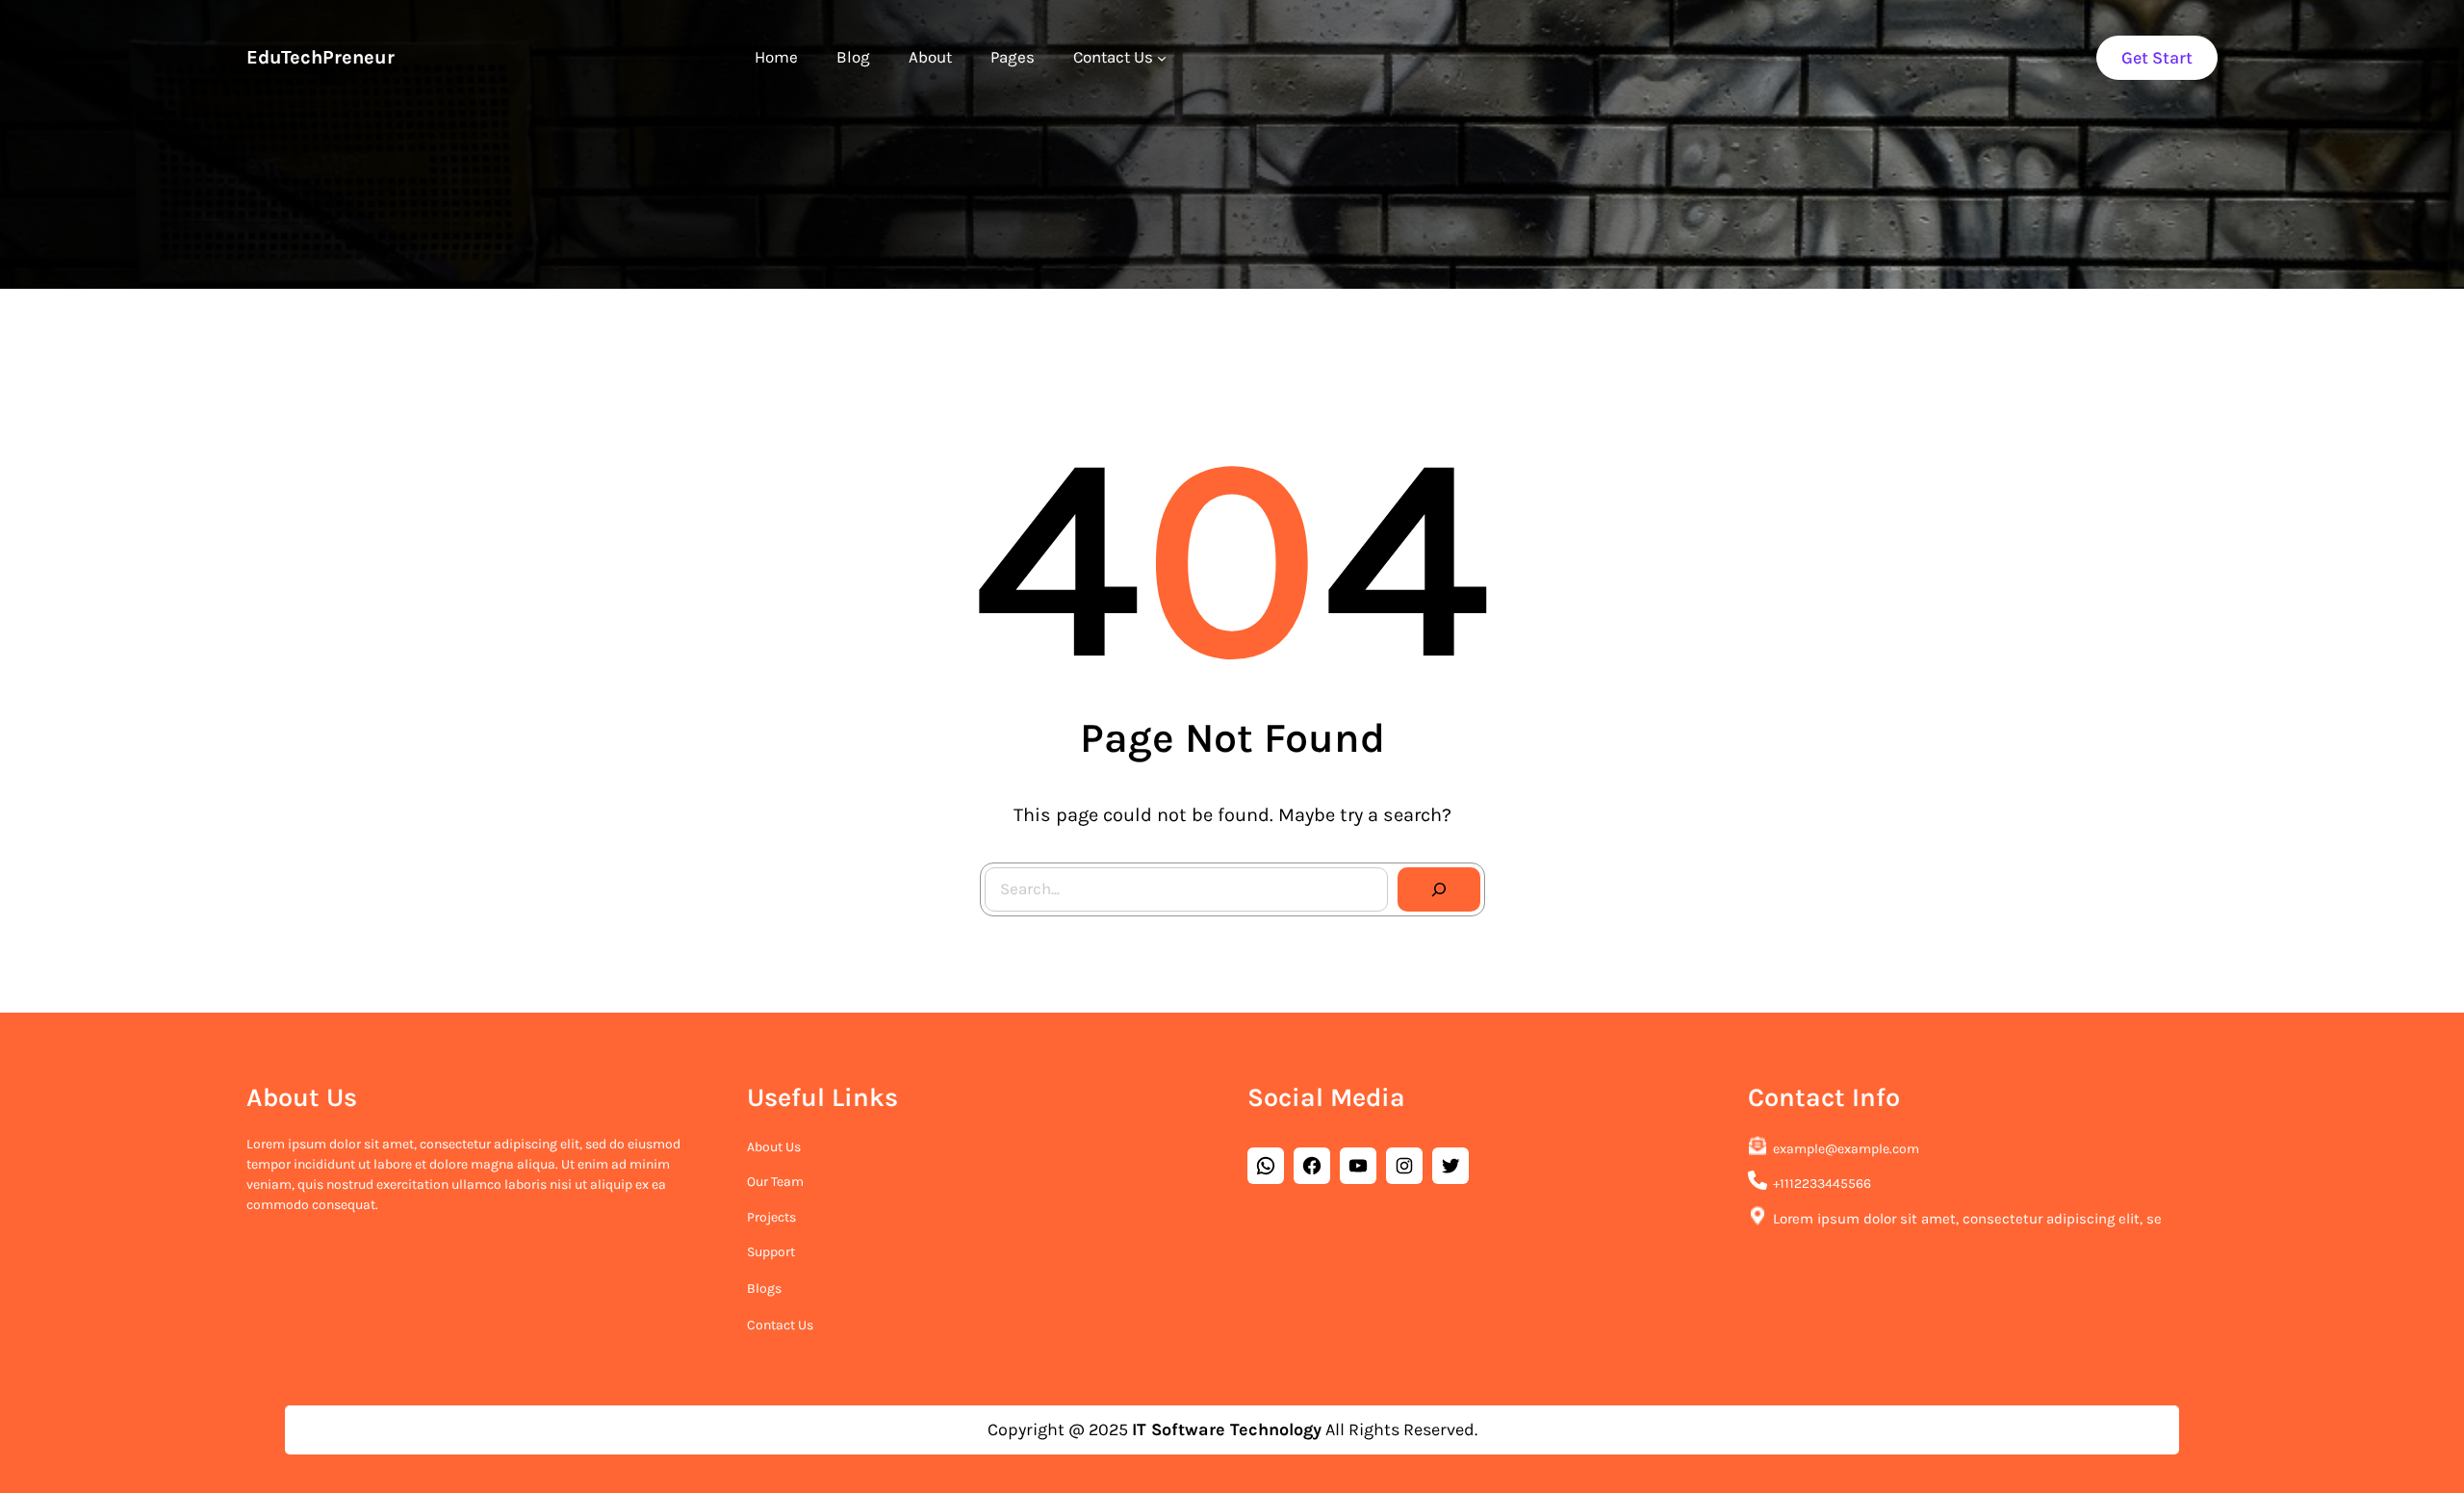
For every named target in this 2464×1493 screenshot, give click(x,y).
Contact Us (780, 1325)
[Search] (1439, 889)
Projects (771, 1217)
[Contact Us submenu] (1162, 58)
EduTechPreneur (321, 57)
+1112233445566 (1822, 1184)
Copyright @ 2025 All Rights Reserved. (1232, 1429)
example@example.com (1846, 1149)
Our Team (775, 1182)
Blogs (764, 1288)
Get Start (2157, 58)
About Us (774, 1147)
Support (771, 1252)
